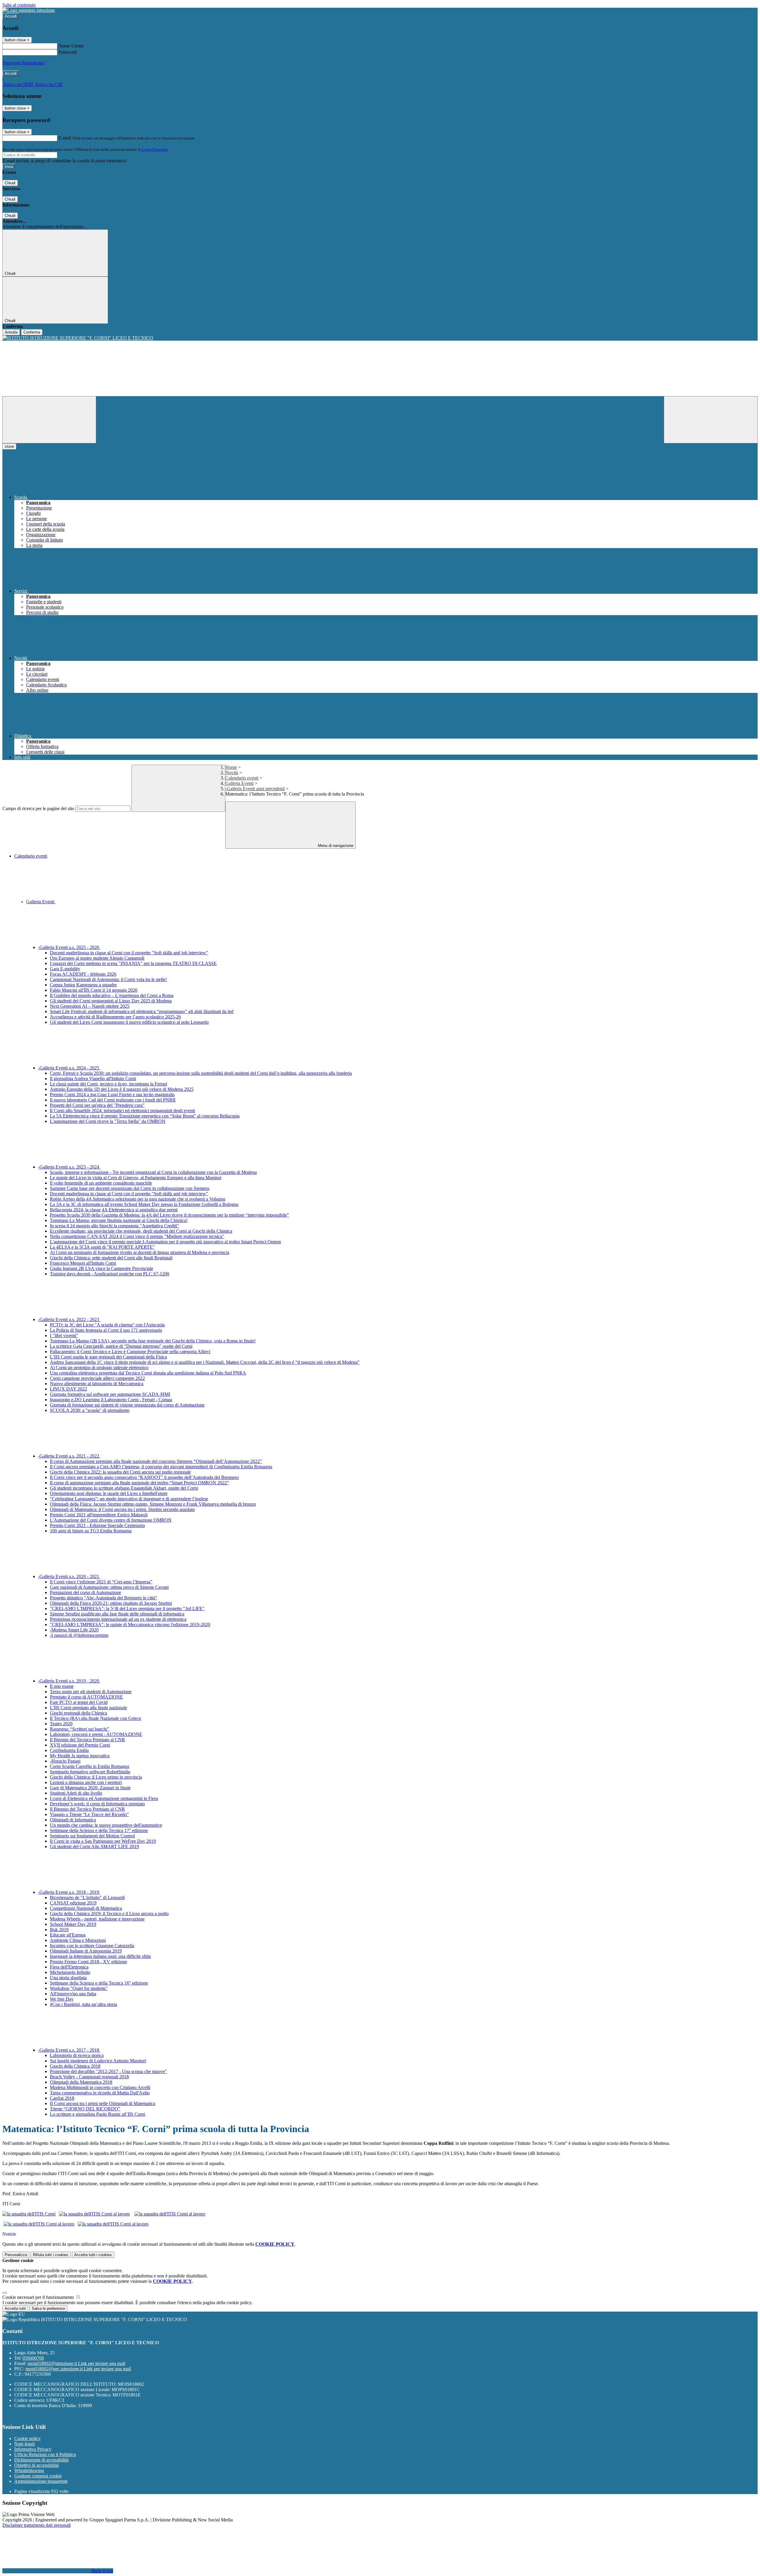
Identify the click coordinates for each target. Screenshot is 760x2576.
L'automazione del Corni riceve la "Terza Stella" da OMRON (108, 1121)
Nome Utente (71, 46)
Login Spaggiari (155, 149)
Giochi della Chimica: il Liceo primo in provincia (96, 1777)
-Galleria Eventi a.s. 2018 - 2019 (69, 1892)
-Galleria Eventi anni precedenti (255, 789)
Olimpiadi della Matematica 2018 (81, 2082)
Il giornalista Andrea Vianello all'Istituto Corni (93, 1079)
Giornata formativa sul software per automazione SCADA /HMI (110, 1394)
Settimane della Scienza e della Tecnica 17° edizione (99, 1830)
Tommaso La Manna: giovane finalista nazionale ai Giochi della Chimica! (119, 1220)
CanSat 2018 (62, 2098)
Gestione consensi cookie (38, 2476)
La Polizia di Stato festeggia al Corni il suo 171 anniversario (106, 1330)
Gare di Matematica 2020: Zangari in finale (90, 1788)
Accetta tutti (93, 2255)
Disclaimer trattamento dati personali (37, 2525)
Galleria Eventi (239, 783)
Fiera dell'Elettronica (69, 1967)
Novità (232, 773)
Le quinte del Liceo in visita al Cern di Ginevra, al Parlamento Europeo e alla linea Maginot (136, 1178)
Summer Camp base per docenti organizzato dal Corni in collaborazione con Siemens (130, 1188)
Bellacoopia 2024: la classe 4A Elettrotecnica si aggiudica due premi (114, 1210)
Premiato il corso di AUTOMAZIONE (86, 1697)
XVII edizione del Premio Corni (80, 1745)
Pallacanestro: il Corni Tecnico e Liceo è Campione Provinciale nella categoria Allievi (130, 1352)
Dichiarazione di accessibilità (41, 2460)
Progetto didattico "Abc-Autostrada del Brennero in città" (104, 1598)
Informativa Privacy (33, 2449)
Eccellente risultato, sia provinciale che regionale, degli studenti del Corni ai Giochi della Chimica (141, 1231)
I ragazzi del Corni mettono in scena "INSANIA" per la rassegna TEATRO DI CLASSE (133, 963)
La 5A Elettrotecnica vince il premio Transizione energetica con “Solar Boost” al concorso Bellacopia (145, 1116)
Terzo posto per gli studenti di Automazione (91, 1692)
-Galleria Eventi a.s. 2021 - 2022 (69, 1456)
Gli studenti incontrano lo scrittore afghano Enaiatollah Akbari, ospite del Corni (124, 1488)
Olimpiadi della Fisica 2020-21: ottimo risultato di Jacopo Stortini (111, 1603)
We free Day (62, 1999)
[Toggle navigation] (49, 420)
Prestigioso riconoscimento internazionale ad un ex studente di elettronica (118, 1619)
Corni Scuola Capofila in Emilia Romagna (90, 1766)
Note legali (24, 2444)
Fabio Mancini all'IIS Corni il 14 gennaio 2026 (94, 990)
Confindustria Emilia (69, 1750)
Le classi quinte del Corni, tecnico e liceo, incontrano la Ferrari (109, 1084)
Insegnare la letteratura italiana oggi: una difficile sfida (100, 1956)
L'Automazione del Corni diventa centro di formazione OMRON (111, 1520)
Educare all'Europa (68, 1935)
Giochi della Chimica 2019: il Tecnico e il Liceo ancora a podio (109, 1914)
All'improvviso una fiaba (73, 1994)
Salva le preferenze (48, 2308)
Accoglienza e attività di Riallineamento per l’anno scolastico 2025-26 (115, 1017)
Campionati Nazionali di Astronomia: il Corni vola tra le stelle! (108, 979)
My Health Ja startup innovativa (80, 1756)
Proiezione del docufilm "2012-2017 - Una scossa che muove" (108, 2071)
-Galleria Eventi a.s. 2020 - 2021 (69, 1576)
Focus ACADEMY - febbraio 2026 (83, 974)
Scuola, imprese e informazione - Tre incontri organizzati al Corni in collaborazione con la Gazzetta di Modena (153, 1172)
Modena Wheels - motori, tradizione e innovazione (97, 1919)
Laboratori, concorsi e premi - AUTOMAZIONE (96, 1734)
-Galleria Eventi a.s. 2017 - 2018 (69, 2050)
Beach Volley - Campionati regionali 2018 (89, 2077)
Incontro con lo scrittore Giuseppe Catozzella (92, 1946)
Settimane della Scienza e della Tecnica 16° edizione (99, 1983)
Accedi (11, 16)
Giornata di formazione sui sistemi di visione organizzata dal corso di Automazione (127, 1405)
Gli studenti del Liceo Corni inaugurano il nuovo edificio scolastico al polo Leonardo (129, 1022)
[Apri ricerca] (711, 420)
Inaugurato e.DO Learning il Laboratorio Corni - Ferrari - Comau (111, 1400)
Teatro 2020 (61, 1724)
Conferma (32, 332)
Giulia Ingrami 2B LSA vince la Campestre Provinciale (102, 1268)
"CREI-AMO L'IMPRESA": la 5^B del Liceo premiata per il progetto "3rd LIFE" (127, 1608)
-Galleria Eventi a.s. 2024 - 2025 (69, 1068)
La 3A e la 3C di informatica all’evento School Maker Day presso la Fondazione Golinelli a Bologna (144, 1204)
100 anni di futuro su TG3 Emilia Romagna (91, 1531)
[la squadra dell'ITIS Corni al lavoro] (94, 2214)
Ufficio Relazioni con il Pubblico (45, 2454)
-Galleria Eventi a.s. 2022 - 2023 (69, 1319)
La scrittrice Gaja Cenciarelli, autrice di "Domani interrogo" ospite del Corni (121, 1346)
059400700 (33, 2358)
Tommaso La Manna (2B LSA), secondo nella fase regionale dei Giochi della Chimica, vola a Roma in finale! (153, 1341)
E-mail (65, 138)
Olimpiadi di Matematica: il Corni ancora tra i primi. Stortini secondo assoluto (122, 1509)
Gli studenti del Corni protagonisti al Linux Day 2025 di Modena (111, 1001)
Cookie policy (27, 2438)
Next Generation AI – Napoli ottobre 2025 (90, 1006)
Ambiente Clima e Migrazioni (78, 1940)
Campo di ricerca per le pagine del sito (38, 808)
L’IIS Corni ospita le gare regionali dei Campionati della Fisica (108, 1357)
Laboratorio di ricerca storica (77, 2055)
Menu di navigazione (335, 846)
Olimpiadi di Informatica (73, 1820)
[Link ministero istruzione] (29, 10)
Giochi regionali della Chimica (79, 1713)
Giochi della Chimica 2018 (75, 2066)
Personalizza (16, 2255)
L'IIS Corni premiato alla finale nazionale (88, 1708)
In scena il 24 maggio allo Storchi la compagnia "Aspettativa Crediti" (114, 1226)
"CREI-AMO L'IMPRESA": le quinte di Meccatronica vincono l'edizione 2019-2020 (130, 1625)
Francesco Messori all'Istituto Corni (83, 1263)
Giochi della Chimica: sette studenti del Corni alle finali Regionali (111, 1258)
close (9, 446)
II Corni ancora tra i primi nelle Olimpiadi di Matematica (103, 2103)
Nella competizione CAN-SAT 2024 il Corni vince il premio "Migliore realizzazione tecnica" (137, 1236)
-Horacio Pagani (65, 1761)
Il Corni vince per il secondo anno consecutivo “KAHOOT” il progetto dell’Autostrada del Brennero (144, 1477)
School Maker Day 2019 (73, 1924)
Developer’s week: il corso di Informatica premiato (97, 1804)
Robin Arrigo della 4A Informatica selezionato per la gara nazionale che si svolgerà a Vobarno (138, 1199)
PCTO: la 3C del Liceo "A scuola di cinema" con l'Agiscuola (107, 1325)
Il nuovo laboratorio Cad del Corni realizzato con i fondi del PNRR (113, 1100)
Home (231, 767)
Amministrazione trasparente (41, 2481)
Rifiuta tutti (51, 2255)
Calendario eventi (242, 778)
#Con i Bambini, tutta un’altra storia (83, 2004)
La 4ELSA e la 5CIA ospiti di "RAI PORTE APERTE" (102, 1247)
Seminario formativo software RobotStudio (90, 1772)
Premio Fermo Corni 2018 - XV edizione (88, 1962)
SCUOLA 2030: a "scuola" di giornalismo (90, 1410)
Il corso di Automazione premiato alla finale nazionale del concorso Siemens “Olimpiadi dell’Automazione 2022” (156, 1461)
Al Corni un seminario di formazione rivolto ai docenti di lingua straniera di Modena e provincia (140, 1252)
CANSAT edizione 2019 (73, 1903)
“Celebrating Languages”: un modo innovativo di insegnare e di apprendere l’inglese (129, 1499)
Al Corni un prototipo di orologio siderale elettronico (99, 1368)
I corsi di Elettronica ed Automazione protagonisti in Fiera (104, 1798)
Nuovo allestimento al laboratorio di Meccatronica (97, 1384)
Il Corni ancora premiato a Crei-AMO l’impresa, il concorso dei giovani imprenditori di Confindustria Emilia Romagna (161, 1467)
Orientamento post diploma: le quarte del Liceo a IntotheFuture (109, 1493)
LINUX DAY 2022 (68, 1389)
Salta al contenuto (19, 5)
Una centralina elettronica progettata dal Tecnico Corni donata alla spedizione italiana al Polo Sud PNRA (148, 1373)
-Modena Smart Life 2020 (74, 1630)
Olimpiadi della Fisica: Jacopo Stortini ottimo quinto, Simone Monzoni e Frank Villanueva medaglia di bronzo (153, 1504)
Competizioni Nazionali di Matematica (86, 1908)
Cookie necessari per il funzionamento (39, 2297)
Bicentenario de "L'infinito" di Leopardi (87, 1898)
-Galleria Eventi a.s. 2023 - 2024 (69, 1167)
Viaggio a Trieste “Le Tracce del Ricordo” (89, 1814)
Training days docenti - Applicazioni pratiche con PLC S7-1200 (110, 1274)
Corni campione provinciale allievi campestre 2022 (97, 1378)
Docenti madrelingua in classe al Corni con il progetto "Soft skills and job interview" (129, 953)
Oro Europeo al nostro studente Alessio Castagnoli (97, 958)
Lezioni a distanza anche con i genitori (86, 1782)
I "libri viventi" (64, 1335)
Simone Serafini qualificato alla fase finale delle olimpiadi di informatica (117, 1614)
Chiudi (10, 183)
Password (68, 52)
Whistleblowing (29, 2471)
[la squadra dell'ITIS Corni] (29, 2214)
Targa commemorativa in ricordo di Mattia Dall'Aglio (100, 2093)
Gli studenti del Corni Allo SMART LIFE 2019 (94, 1846)
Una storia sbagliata (68, 1978)
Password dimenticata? (24, 63)
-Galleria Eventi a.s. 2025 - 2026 (69, 947)
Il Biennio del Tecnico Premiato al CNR (87, 1740)
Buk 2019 (59, 1930)
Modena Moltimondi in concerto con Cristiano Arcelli (100, 2087)
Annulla (11, 332)
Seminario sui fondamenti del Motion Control (92, 1836)
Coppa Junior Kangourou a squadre (83, 985)
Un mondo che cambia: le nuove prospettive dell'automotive (106, 1825)
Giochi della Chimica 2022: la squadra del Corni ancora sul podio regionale (120, 1472)
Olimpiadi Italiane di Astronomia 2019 (86, 1951)
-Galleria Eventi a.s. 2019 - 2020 (69, 1681)
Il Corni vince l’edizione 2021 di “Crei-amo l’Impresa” (101, 1582)
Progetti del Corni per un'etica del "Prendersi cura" (97, 1105)
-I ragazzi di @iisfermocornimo (79, 1635)
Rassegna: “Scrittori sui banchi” (80, 1729)
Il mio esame (62, 1686)
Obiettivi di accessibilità (37, 2465)
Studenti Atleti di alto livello (76, 1793)
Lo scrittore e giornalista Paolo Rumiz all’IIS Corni (98, 2114)
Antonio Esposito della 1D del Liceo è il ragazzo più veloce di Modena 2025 (122, 1089)
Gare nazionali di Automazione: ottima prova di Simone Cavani (109, 1587)
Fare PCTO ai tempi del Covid (79, 1702)
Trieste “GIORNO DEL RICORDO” (85, 2109)
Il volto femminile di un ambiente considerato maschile (101, 1183)
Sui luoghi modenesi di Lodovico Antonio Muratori (98, 2061)
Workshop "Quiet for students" (79, 1988)
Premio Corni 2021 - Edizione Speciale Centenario (97, 1525)
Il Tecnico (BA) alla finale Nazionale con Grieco (95, 1718)
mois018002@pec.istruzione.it (78, 2369)
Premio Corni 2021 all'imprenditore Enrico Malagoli (99, 1515)
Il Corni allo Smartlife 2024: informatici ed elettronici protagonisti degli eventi (122, 1111)
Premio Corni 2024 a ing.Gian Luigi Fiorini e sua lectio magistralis (112, 1095)
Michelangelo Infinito (70, 1972)
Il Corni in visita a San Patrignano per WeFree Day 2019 (103, 1841)
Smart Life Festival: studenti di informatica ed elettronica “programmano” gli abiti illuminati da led (142, 1011)
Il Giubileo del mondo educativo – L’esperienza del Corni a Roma (112, 995)
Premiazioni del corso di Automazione (85, 1592)
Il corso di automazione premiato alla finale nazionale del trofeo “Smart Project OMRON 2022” (139, 1483)
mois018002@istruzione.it (76, 2363)
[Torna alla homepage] (380, 338)
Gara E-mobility (65, 969)
